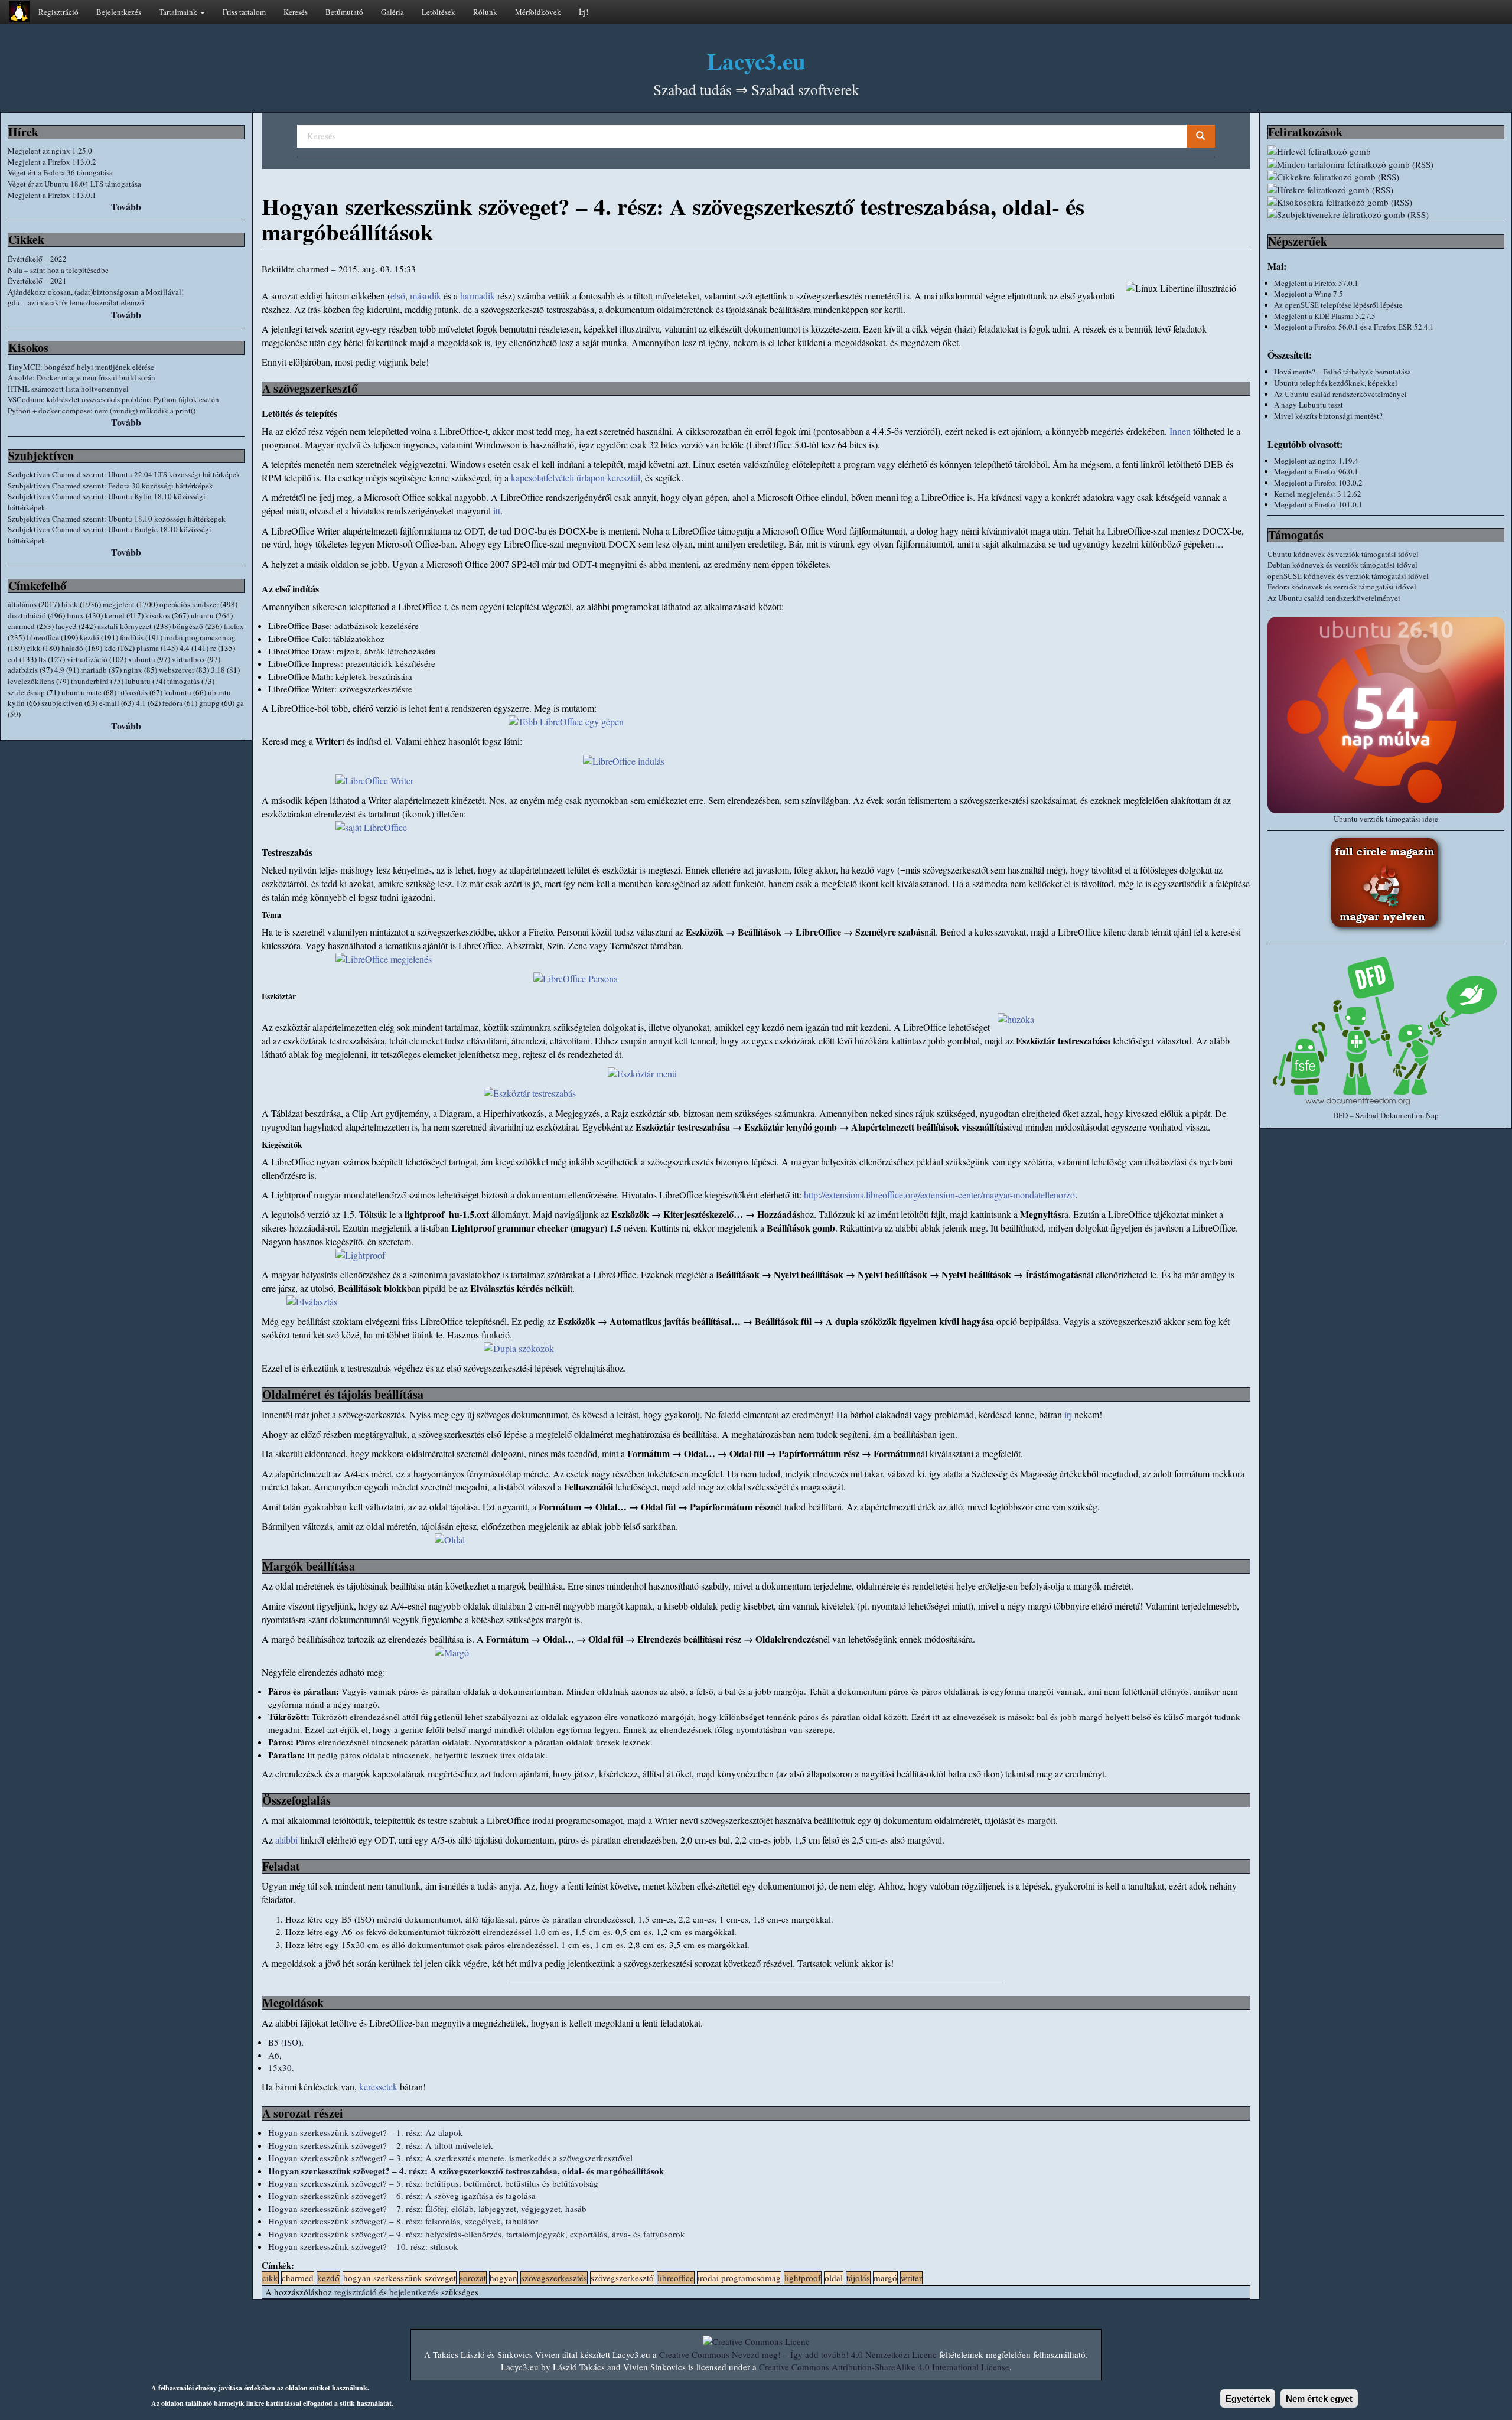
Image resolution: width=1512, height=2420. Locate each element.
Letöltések (439, 12)
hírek (70, 604)
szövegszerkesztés (554, 2278)
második (426, 296)
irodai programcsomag (200, 637)
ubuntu (202, 615)
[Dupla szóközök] (756, 1349)
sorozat (473, 2278)
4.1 (141, 703)
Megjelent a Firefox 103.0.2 (1318, 483)
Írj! (584, 12)
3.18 (218, 670)
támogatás (183, 681)
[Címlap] (19, 11)
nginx (133, 670)
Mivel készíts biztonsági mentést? (1328, 416)
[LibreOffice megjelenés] (756, 960)
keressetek (378, 2087)
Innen (1180, 431)
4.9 (59, 670)
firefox (234, 626)
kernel (115, 615)
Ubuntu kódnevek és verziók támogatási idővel (1343, 554)
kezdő (89, 637)
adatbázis (23, 670)
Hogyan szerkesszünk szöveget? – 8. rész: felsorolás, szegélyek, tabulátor (403, 2221)
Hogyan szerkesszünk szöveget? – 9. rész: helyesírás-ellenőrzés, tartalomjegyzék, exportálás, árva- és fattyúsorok (477, 2234)
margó (885, 2278)
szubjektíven (62, 703)
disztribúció (27, 615)
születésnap (26, 692)
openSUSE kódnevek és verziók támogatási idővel (1348, 576)
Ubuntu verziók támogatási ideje (1386, 819)
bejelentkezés (414, 2292)
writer (911, 2278)
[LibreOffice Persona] (756, 979)
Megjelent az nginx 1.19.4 (1316, 461)
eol (13, 659)
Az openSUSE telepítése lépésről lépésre (1338, 305)
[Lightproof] (756, 1255)
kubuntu (178, 692)
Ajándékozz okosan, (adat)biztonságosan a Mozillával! (96, 292)
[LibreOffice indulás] (756, 762)
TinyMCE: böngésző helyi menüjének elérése (81, 367)
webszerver (177, 670)
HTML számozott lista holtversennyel (68, 389)
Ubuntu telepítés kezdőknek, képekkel (1336, 383)
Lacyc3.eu (756, 61)
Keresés (296, 12)
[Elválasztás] (756, 1302)
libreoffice (43, 637)
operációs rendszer (189, 604)
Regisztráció (58, 12)
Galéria (392, 12)
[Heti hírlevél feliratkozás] (1386, 152)
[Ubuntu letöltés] (1386, 715)
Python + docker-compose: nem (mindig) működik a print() (102, 411)
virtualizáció (87, 659)
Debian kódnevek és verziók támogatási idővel (1342, 565)
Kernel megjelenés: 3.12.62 (1318, 494)
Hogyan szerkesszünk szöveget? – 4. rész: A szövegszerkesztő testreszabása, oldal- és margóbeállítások (466, 2171)
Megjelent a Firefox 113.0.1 (52, 195)
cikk (34, 648)
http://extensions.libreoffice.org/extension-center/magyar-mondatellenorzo (939, 1195)
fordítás (132, 637)
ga (240, 703)
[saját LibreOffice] (756, 828)
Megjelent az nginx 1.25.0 (50, 151)
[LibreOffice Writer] (756, 781)
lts (42, 659)
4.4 (185, 648)
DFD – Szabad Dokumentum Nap (1386, 1115)
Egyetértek (1248, 2398)
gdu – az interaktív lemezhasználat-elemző (76, 302)
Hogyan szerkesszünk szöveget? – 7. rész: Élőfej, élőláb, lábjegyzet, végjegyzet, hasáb (427, 2209)
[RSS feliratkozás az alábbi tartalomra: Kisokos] (1386, 202)
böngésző (188, 626)
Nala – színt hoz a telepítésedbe (58, 270)
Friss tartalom (244, 12)
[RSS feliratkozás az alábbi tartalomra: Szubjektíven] (1386, 215)
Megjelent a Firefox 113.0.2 (52, 162)
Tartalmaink (179, 12)
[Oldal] (756, 1540)
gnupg (209, 703)
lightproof (803, 2278)
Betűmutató (344, 12)
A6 (274, 2055)
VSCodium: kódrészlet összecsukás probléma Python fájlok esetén (113, 399)
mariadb (94, 670)
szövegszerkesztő (622, 2278)
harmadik (478, 296)
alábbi (286, 1840)
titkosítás (133, 692)
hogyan (504, 2278)
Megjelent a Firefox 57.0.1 (1316, 283)
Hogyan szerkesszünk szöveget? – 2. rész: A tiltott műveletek (381, 2145)
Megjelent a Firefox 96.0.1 (1316, 471)
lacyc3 (66, 626)
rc (213, 648)
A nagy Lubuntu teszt (1309, 405)
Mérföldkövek (538, 12)
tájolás (858, 2278)
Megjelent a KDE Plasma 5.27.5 (1325, 316)
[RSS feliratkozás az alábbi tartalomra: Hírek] (1386, 190)
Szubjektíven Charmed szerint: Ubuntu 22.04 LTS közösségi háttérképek (124, 474)
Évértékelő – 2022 (37, 259)
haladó (72, 648)
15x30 (280, 2067)
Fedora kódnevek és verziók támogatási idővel (1342, 587)
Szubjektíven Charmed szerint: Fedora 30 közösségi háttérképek (110, 486)
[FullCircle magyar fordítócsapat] (1386, 884)
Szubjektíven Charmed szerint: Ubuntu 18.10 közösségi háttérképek (117, 519)
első (398, 296)
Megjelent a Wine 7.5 (1309, 294)
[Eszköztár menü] (756, 1074)
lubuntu (138, 681)
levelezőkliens (31, 681)
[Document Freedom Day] (1386, 1030)
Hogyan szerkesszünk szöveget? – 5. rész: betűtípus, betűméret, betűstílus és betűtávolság (433, 2183)
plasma (148, 648)
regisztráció (356, 2292)
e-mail (109, 703)
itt (497, 511)
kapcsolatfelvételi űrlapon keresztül (576, 478)
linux (75, 615)
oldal (834, 2278)
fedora (172, 703)
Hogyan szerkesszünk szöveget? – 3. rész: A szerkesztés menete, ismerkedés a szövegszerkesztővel (450, 2158)
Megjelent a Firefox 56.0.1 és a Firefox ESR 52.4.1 (1354, 327)
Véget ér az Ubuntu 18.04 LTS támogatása (74, 184)
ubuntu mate (82, 692)
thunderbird (90, 681)
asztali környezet (125, 626)
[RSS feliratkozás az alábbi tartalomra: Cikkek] (1386, 177)
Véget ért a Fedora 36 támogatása (60, 172)
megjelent (119, 604)
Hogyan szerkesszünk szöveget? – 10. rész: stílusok (363, 2246)
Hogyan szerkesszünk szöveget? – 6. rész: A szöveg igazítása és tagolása (402, 2196)
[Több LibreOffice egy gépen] (756, 722)
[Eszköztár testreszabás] (756, 1094)
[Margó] (756, 1653)
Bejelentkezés (119, 12)
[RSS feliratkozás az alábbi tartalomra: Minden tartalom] (1386, 165)
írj (1068, 1414)
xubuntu (142, 659)
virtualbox (189, 659)
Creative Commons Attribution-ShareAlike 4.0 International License (884, 2367)
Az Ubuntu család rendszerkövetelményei (1340, 394)
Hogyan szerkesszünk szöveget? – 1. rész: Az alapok (366, 2132)
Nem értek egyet (1319, 2398)
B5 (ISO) (285, 2042)
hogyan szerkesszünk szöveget (400, 2278)
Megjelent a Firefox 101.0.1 (1318, 504)
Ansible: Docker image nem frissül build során (82, 377)
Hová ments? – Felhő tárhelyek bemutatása (1342, 372)
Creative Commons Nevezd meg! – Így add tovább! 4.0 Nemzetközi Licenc (798, 2354)
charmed (21, 626)
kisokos (158, 615)
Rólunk (485, 12)
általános (22, 604)
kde (110, 648)
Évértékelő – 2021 (37, 281)
